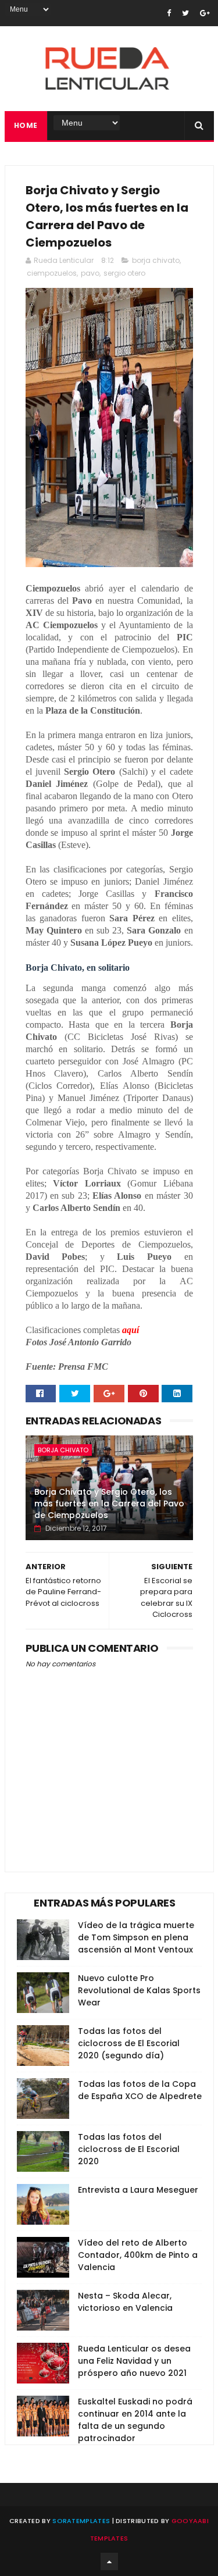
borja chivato (156, 260)
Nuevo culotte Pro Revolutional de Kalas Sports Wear (139, 1990)
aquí (131, 1330)
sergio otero (124, 273)
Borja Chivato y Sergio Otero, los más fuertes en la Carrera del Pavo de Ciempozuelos (109, 1503)
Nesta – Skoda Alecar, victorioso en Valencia (125, 2302)
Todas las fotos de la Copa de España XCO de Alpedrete (140, 2090)
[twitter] (185, 13)
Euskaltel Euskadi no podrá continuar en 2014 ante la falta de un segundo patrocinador (135, 2420)
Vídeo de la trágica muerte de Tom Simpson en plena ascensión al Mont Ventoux (136, 1937)
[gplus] (205, 13)
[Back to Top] (109, 2561)
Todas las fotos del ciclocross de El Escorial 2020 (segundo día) (129, 2043)
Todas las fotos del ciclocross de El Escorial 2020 (129, 2149)
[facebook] (169, 13)
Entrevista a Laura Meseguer (138, 2190)
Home (26, 125)
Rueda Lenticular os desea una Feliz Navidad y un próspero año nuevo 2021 (134, 2361)
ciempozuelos (52, 273)
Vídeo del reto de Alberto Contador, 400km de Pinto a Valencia (138, 2255)
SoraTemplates (81, 2521)
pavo (90, 273)
